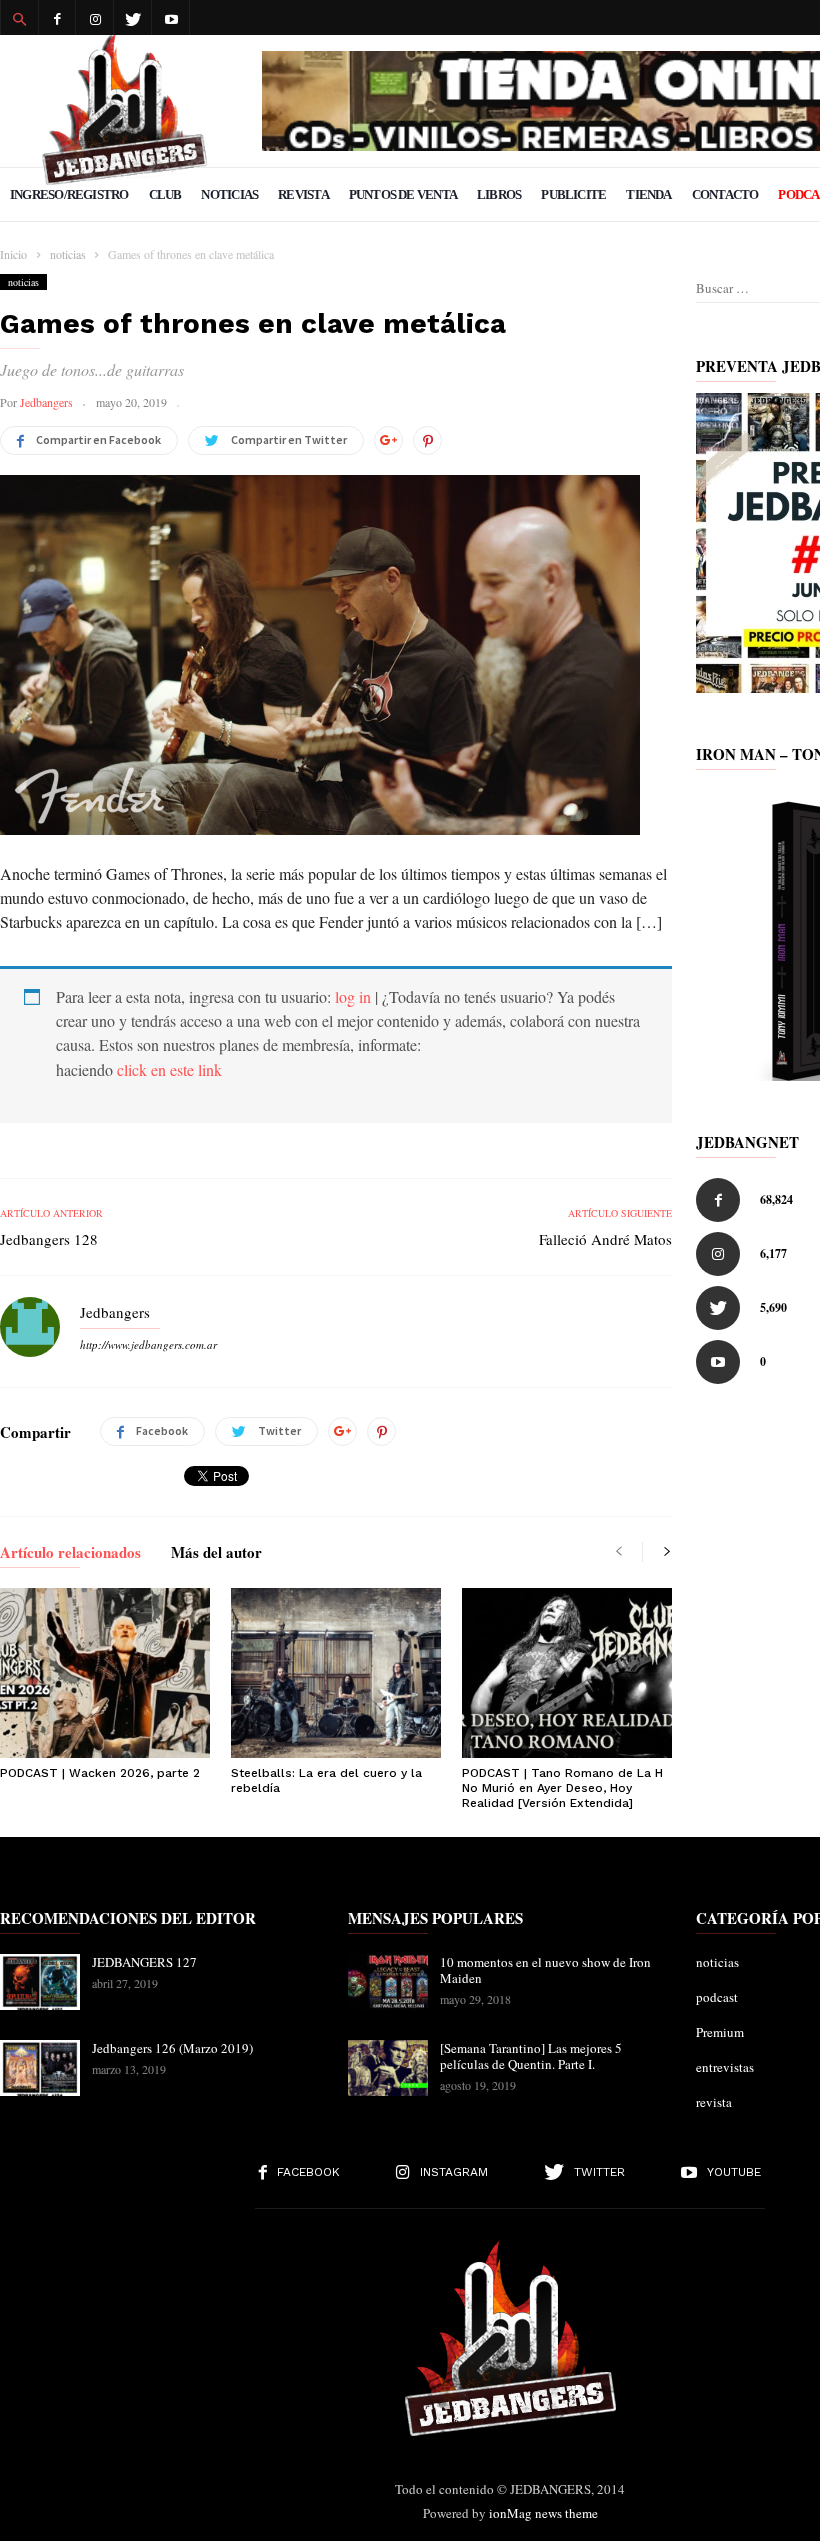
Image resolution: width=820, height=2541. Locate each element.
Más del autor (216, 1554)
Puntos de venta (403, 194)
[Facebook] (57, 17)
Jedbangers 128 (49, 1239)
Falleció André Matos (605, 1239)
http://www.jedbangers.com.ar (148, 1344)
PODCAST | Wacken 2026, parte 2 (100, 1773)
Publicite (573, 194)
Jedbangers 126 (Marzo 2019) (172, 2048)
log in (353, 996)
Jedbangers (46, 402)
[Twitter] (133, 17)
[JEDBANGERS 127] (40, 1982)
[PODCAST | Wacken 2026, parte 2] (105, 1673)
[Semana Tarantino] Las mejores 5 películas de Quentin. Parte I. (531, 2056)
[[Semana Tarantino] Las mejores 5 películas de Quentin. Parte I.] (388, 2068)
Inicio (13, 254)
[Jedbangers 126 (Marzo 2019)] (40, 2068)
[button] (19, 18)
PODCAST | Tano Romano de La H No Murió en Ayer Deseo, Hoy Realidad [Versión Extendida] (562, 1788)
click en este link (169, 1069)
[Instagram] (95, 17)
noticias (23, 282)
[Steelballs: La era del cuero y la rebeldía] (336, 1673)
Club (165, 194)
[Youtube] (171, 17)
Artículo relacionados (70, 1554)
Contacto (725, 194)
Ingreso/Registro (69, 194)
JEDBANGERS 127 (144, 1962)
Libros (499, 194)
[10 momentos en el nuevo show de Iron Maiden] (388, 1982)
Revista (303, 194)
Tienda (648, 194)
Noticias (229, 194)
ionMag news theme (543, 2513)
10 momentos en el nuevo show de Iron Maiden (545, 1970)
